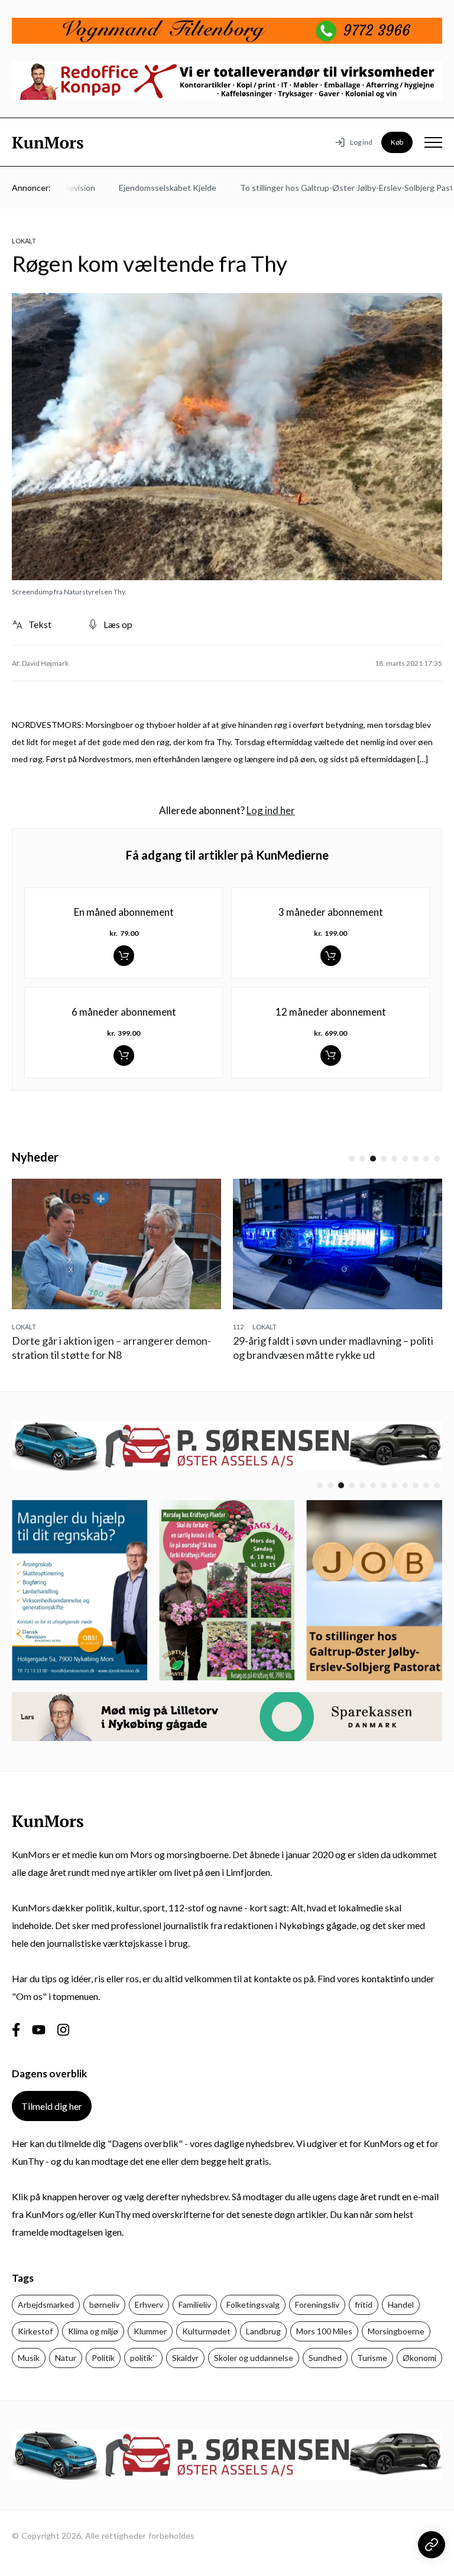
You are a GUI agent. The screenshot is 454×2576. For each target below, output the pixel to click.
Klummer (150, 2331)
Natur (66, 2358)
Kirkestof (35, 2331)
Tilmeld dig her (52, 2106)
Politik (103, 2358)
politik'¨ (143, 2358)
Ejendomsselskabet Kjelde (147, 188)
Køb (397, 142)
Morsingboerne (396, 2331)
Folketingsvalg (253, 2305)
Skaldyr (185, 2358)
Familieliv (195, 2305)
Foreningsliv (317, 2305)
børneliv (104, 2305)
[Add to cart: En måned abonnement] (124, 956)
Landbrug (263, 2331)
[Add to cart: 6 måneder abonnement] (124, 1056)
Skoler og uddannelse (254, 2358)
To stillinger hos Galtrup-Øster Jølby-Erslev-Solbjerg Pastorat (334, 188)
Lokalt (24, 241)
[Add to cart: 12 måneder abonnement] (331, 1056)
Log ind (361, 142)
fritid (364, 2305)
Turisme (372, 2358)
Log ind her (271, 810)
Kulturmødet (206, 2331)
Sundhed (325, 2358)
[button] (352, 1159)
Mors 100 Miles (324, 2331)
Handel (401, 2305)
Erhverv (149, 2305)
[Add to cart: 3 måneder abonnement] (331, 956)
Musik (29, 2358)
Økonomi (419, 2358)
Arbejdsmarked (46, 2305)
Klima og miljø (93, 2331)
